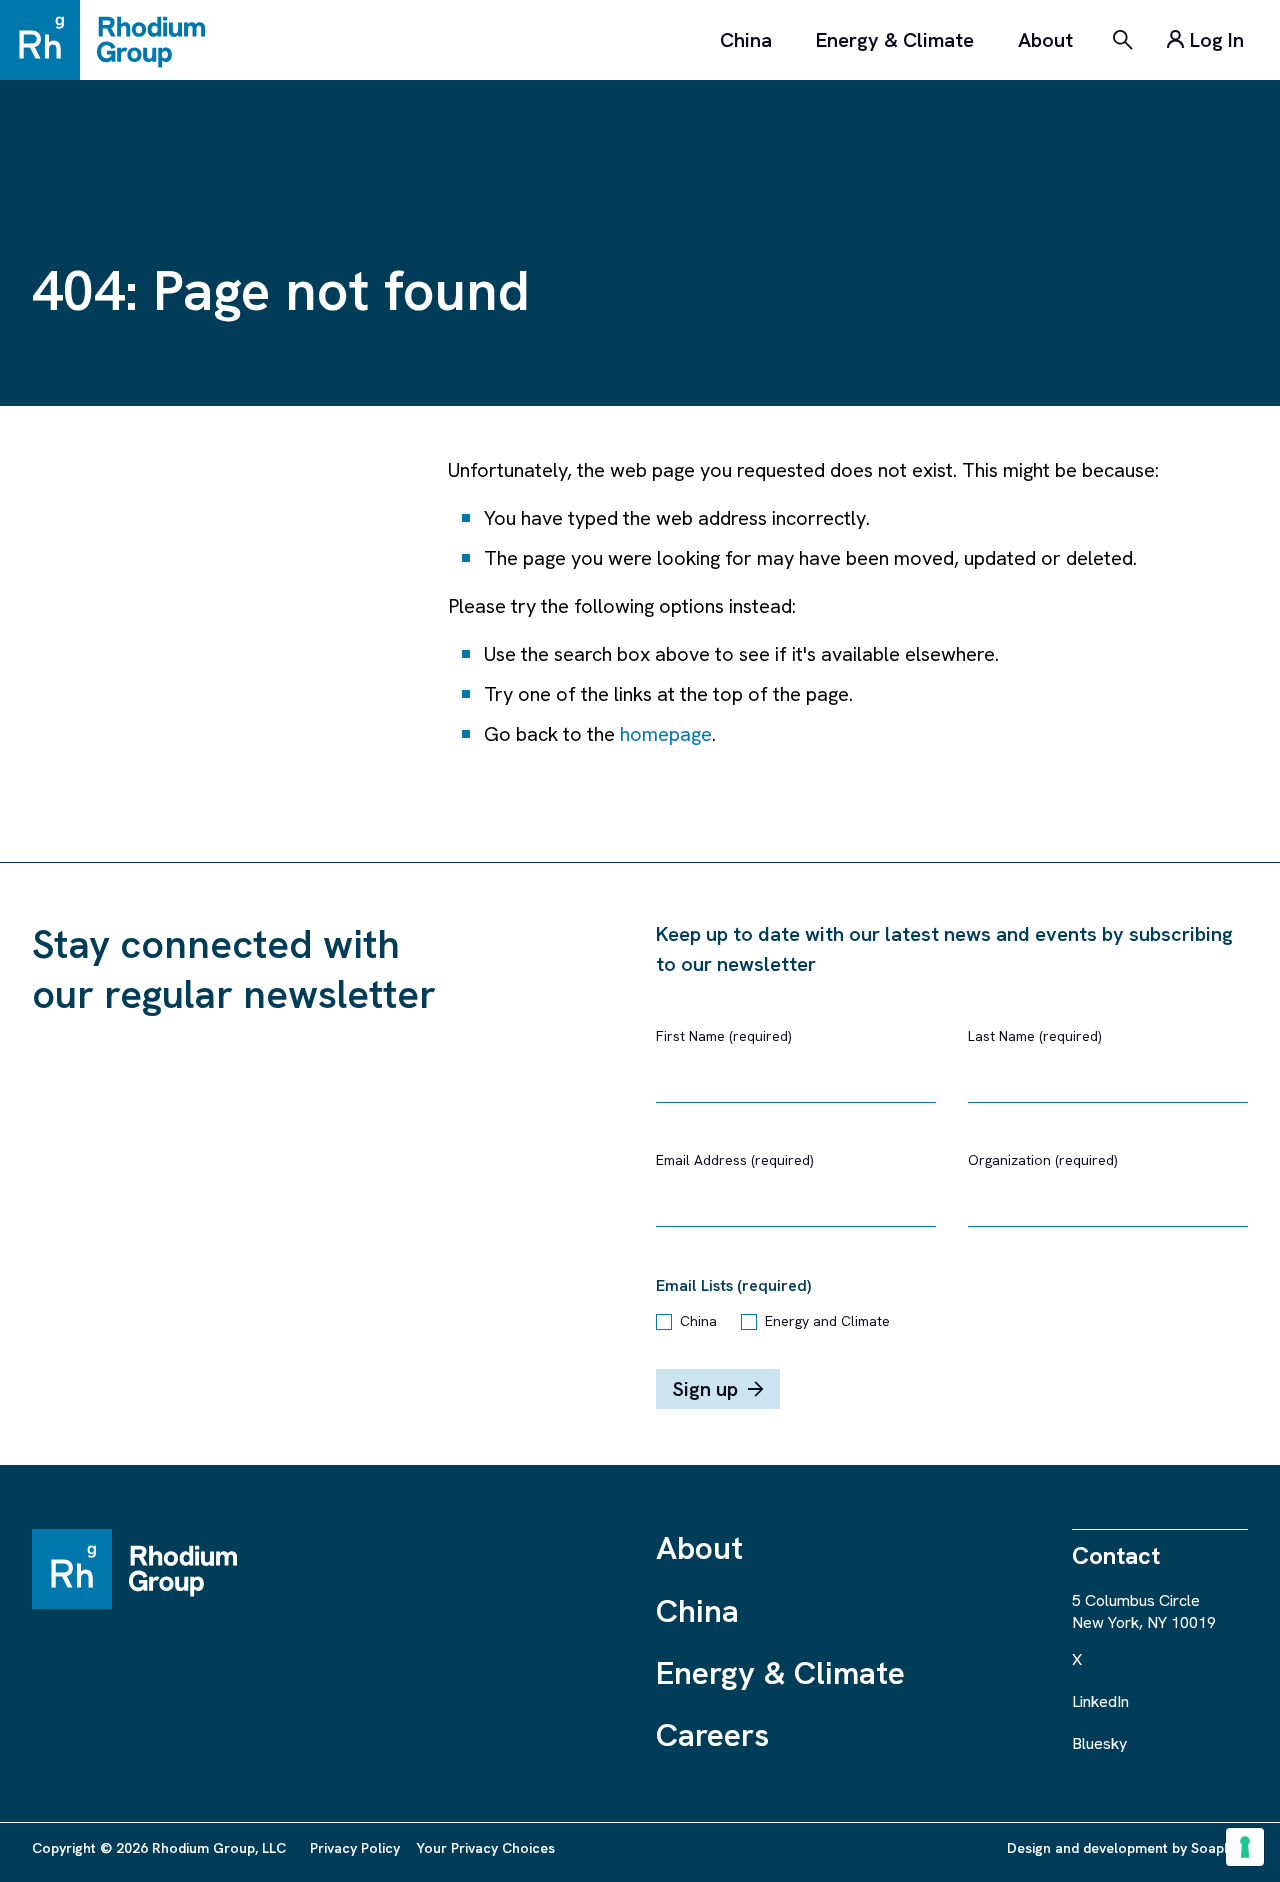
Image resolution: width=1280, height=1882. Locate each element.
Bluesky (1099, 1743)
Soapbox (1219, 1848)
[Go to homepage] (112, 40)
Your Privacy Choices (485, 1848)
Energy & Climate (895, 40)
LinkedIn (1100, 1701)
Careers (712, 1735)
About (1045, 40)
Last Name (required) (1035, 1036)
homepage (666, 734)
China (746, 40)
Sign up (705, 1389)
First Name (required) (724, 1036)
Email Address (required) (735, 1160)
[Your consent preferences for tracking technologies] (1245, 1847)
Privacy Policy (355, 1848)
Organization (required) (1043, 1160)
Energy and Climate (827, 1321)
